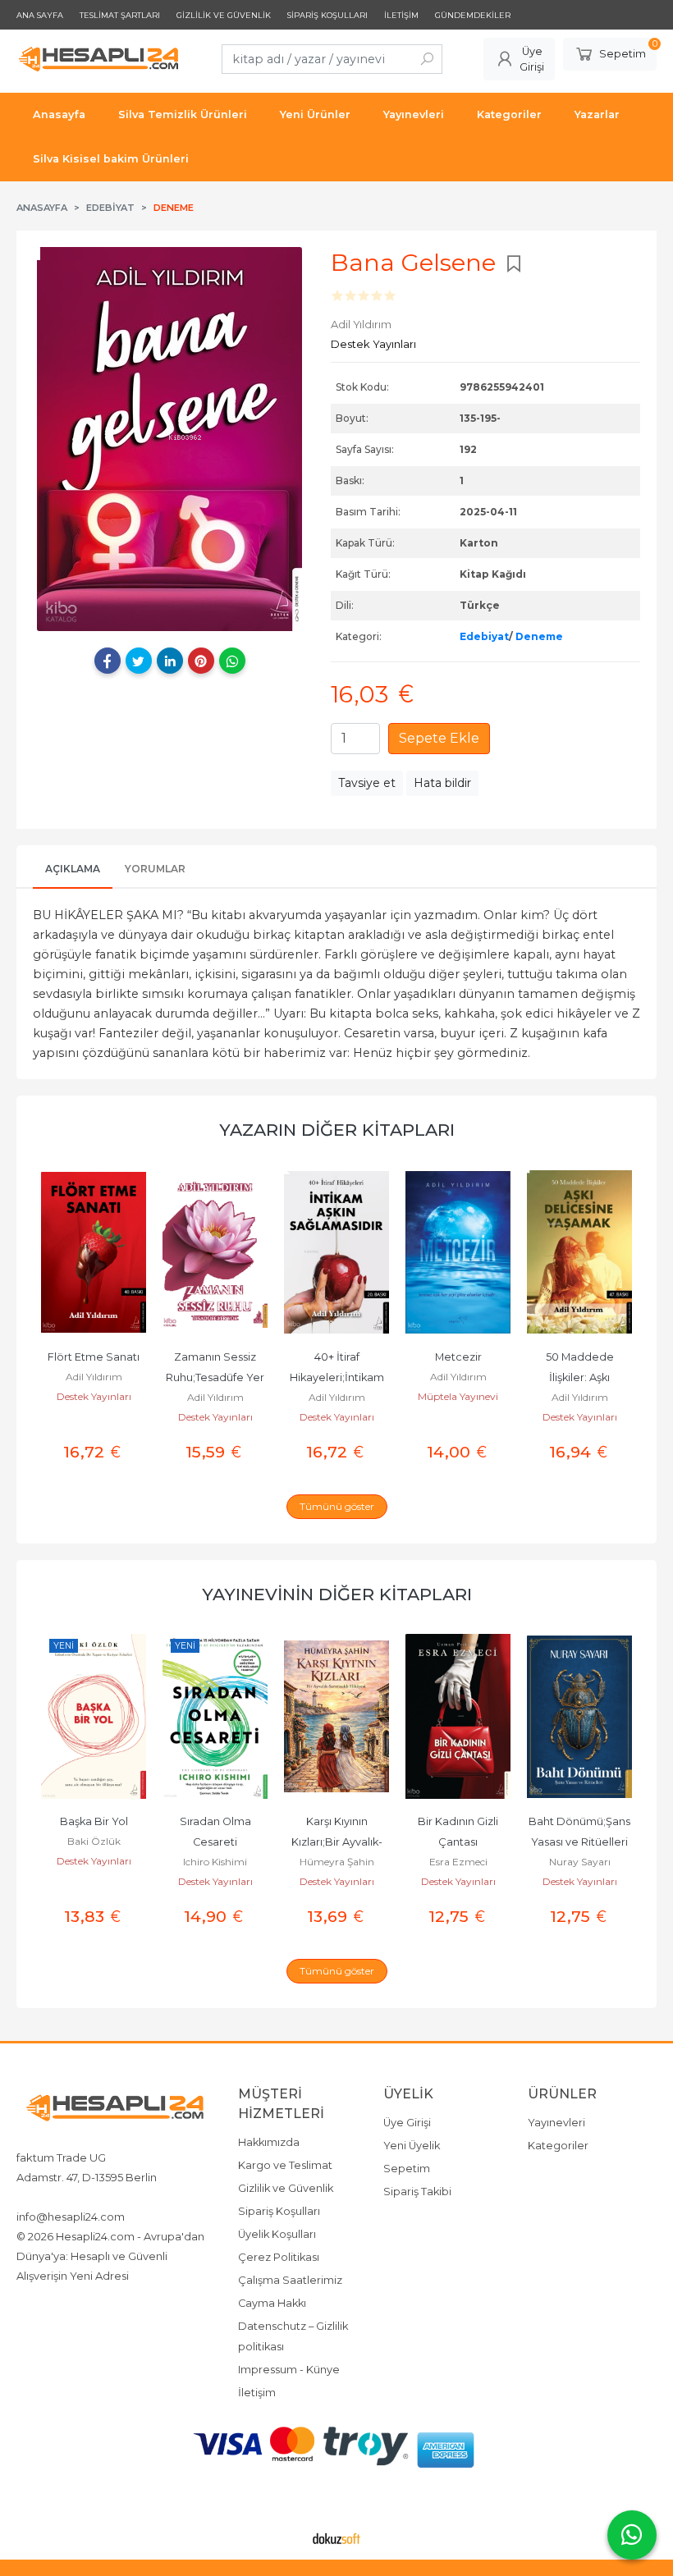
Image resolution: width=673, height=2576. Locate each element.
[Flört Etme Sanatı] (94, 1252)
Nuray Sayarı (580, 1862)
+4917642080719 (59, 2197)
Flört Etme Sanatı (94, 1357)
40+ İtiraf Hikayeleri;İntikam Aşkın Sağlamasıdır (337, 1377)
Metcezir (458, 1357)
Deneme (539, 636)
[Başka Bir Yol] (94, 1717)
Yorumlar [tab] (155, 869)
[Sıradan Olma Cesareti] (215, 1717)
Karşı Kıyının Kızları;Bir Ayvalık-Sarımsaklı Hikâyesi (337, 1842)
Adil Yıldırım (94, 1377)
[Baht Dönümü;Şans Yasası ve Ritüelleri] (579, 1717)
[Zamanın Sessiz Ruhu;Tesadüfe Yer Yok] (215, 1252)
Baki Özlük (94, 1841)
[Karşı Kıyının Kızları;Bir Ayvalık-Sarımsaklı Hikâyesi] (336, 1717)
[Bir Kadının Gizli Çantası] (458, 1717)
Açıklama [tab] (73, 869)
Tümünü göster (337, 1506)
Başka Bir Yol (94, 1821)
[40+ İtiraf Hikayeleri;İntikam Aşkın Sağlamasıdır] (336, 1252)
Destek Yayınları (94, 1396)
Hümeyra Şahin (337, 1862)
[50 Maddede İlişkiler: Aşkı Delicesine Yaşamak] (579, 1252)
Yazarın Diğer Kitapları (337, 1130)
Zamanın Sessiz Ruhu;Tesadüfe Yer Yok (216, 1377)
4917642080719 (150, 2197)
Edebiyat (484, 636)
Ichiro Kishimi (215, 1862)
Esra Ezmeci (458, 1862)
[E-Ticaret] (336, 2537)
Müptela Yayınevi (458, 1396)
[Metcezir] (458, 1252)
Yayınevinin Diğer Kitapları (337, 1594)
